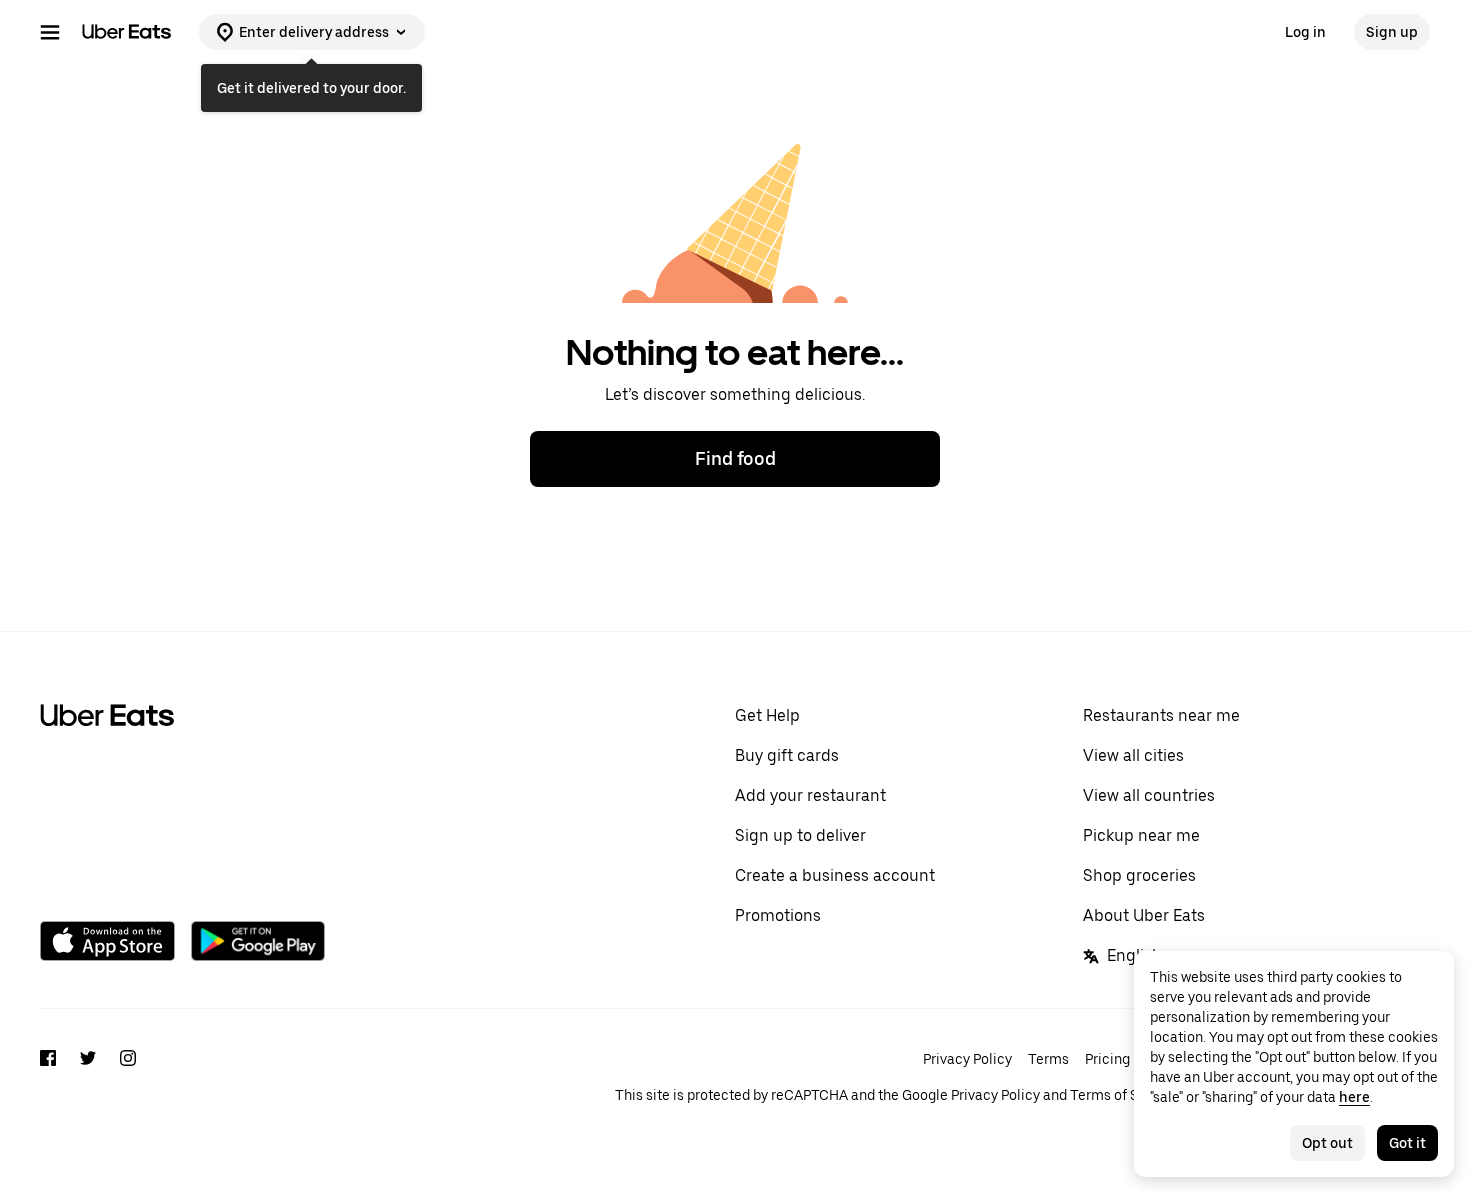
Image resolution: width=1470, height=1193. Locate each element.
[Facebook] (48, 1077)
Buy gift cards (787, 755)
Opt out (1327, 1143)
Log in (1305, 32)
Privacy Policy (967, 1059)
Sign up (1392, 32)
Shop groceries (1139, 875)
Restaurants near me (1161, 715)
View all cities (1133, 755)
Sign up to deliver (800, 835)
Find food (735, 458)
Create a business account (835, 875)
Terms (1048, 1059)
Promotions (778, 915)
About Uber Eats (1144, 915)
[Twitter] (88, 1077)
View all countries (1149, 795)
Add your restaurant (810, 795)
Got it (1407, 1143)
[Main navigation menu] (50, 32)
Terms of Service (1124, 1095)
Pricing (1107, 1059)
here (1354, 1097)
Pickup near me (1141, 835)
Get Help (767, 715)
